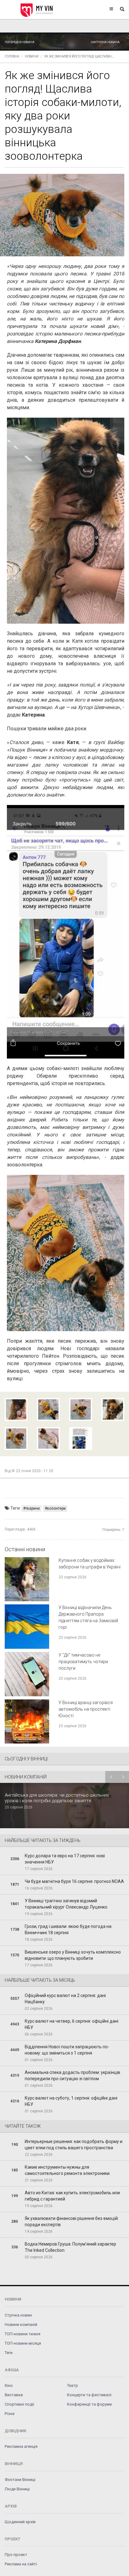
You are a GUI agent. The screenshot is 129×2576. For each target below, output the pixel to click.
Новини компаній (21, 2324)
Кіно (9, 2385)
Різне (10, 2414)
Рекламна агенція (21, 2446)
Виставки (14, 2395)
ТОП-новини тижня (23, 2334)
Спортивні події (19, 2404)
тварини (33, 1508)
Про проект (16, 2555)
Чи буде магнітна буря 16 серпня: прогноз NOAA (74, 1881)
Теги (9, 2353)
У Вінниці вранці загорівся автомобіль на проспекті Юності (86, 1709)
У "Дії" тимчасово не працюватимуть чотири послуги (83, 1662)
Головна (12, 56)
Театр (72, 2385)
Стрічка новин (18, 2315)
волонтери (56, 1508)
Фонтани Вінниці (20, 2480)
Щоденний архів (20, 2522)
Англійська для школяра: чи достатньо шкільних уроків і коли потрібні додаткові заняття (57, 1798)
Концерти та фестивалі (89, 2395)
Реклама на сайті (21, 2564)
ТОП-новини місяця (23, 2343)
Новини (32, 56)
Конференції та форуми (89, 2404)
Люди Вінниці (17, 2489)
